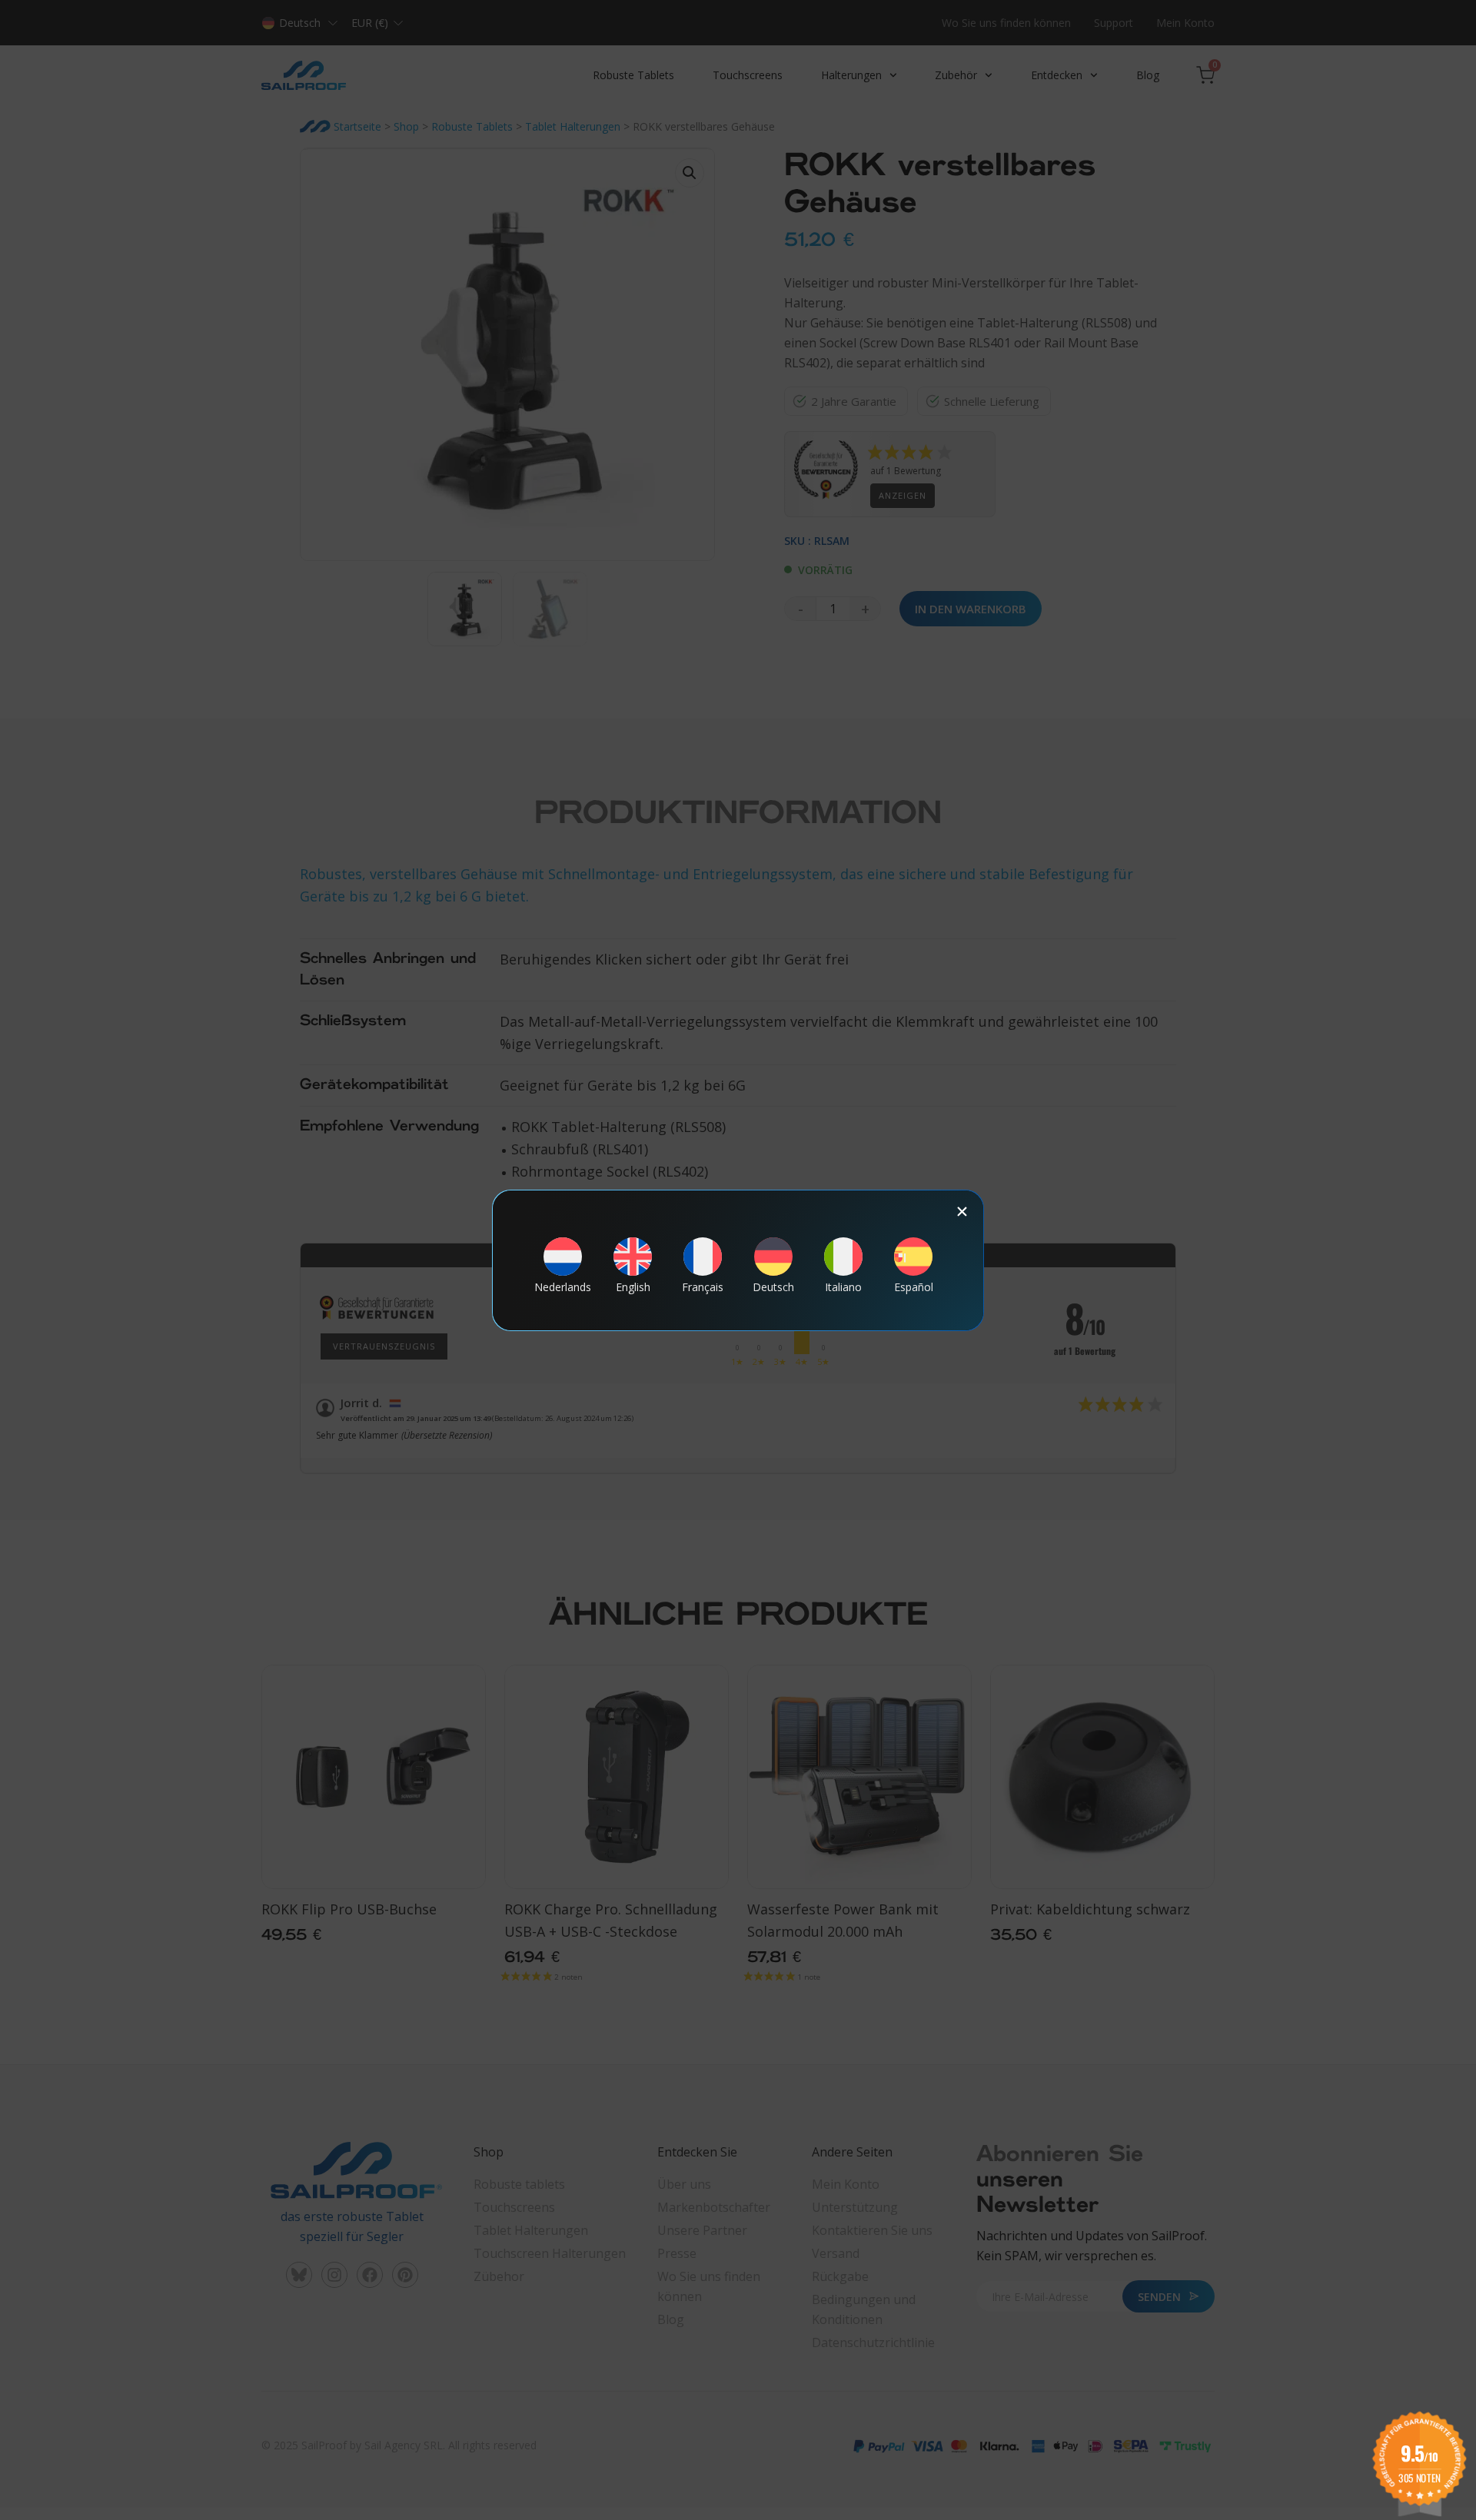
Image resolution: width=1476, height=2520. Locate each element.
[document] (738, 1260)
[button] (962, 1212)
